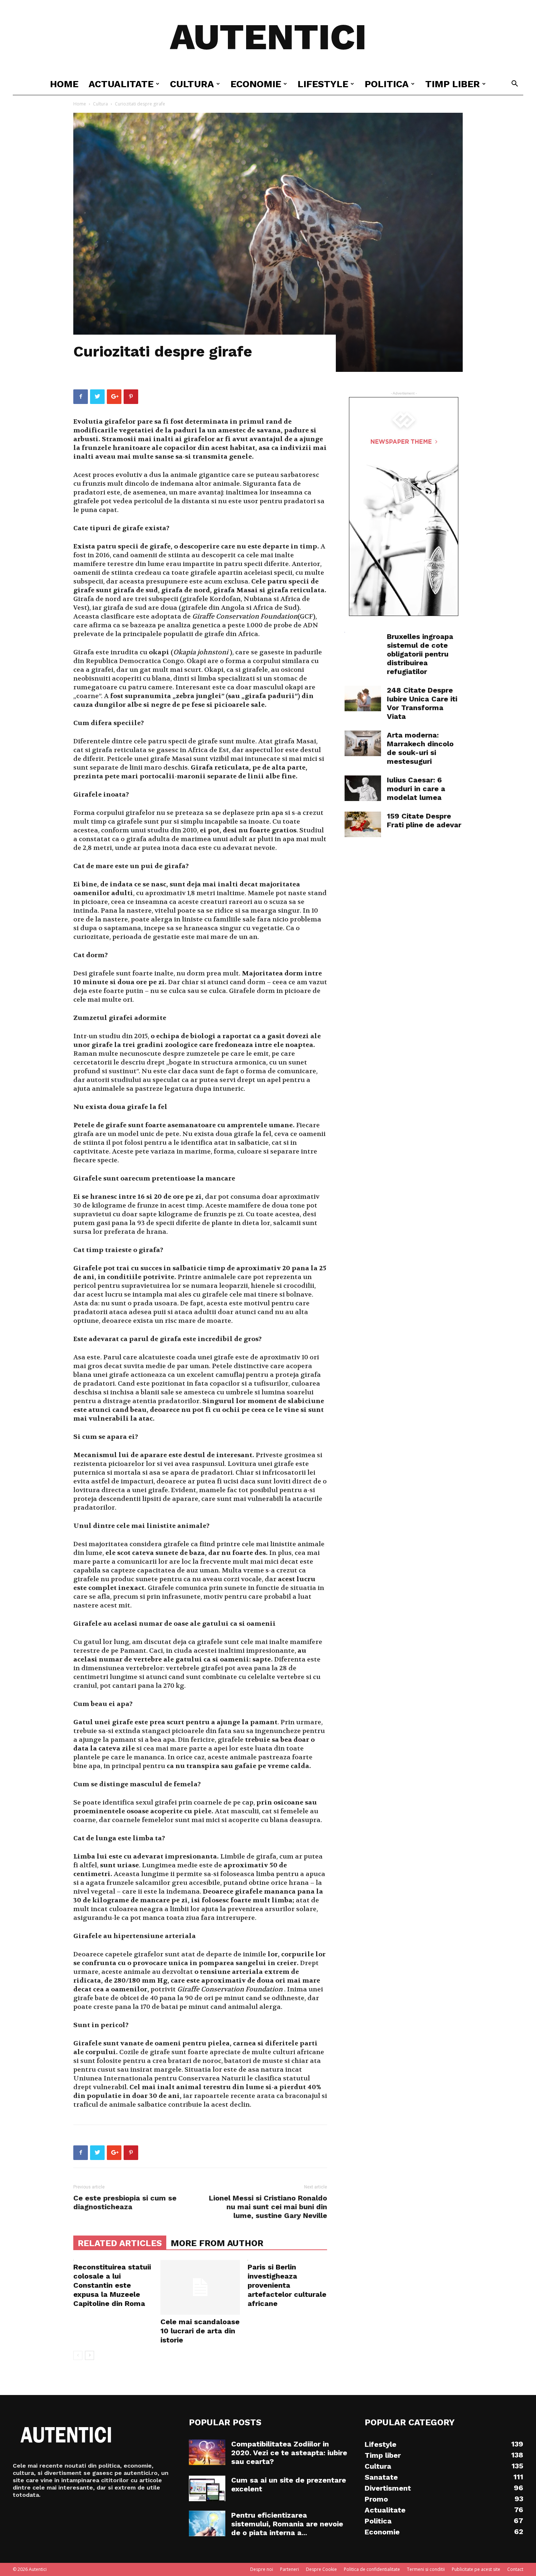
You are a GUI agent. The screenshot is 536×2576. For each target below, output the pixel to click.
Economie (256, 84)
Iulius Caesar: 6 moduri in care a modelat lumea (416, 789)
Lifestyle (323, 84)
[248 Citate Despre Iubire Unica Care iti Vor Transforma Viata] (363, 698)
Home (64, 84)
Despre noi (262, 2569)
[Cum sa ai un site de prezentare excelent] (207, 2488)
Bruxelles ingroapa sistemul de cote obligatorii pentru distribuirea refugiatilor (420, 654)
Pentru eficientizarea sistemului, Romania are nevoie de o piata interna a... (287, 2524)
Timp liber (453, 84)
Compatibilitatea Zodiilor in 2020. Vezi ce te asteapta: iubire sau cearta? (289, 2453)
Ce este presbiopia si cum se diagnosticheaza (125, 2202)
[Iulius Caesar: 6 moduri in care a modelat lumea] (363, 788)
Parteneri (290, 2569)
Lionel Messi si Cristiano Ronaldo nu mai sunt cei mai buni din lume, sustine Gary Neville (268, 2207)
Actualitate (121, 84)
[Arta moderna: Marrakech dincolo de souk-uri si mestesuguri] (363, 743)
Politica (387, 84)
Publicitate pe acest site (476, 2569)
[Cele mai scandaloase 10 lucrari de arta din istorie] (200, 2287)
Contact (515, 2569)
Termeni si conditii (426, 2569)
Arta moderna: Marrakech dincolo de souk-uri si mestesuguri (420, 748)
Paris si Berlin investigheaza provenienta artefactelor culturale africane (287, 2285)
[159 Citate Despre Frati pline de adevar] (363, 824)
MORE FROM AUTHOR (217, 2243)
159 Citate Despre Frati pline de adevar (424, 820)
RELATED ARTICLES (120, 2243)
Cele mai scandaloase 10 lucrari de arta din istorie (200, 2331)
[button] (514, 84)
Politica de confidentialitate (372, 2569)
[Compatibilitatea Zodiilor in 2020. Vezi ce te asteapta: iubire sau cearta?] (207, 2452)
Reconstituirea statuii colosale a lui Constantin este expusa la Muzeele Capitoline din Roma (112, 2285)
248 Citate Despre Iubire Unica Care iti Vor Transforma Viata (422, 703)
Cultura (192, 84)
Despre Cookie (321, 2569)
